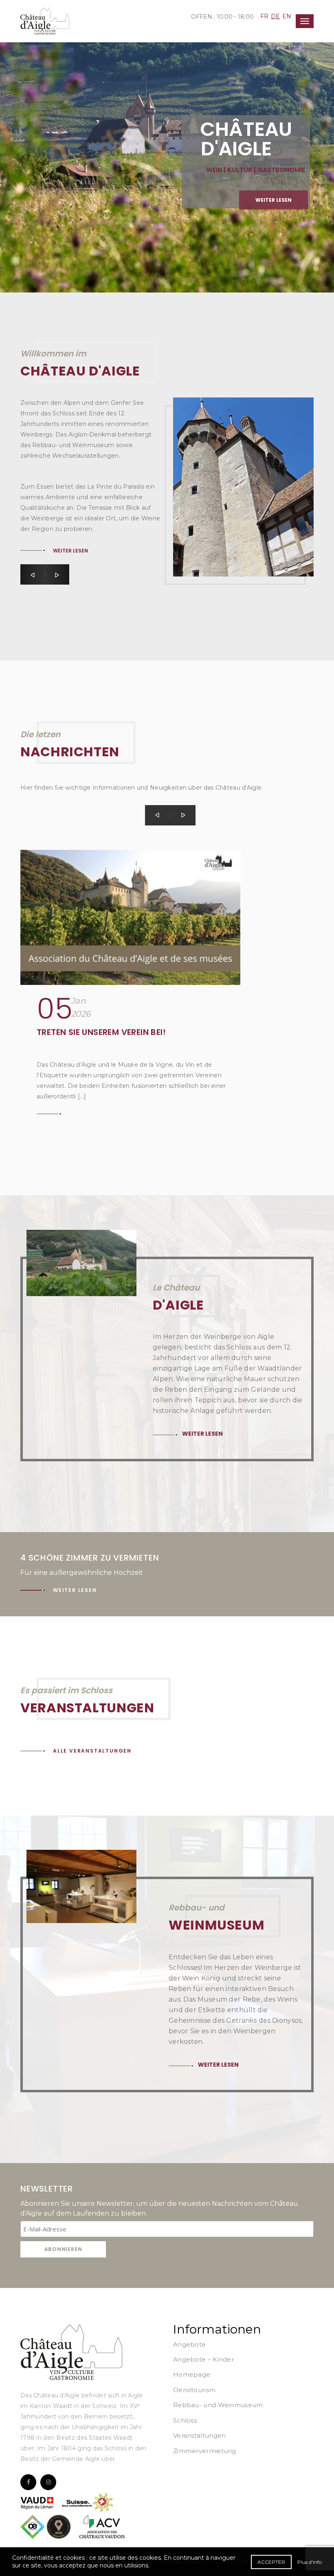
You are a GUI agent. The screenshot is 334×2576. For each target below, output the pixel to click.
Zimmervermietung (205, 2451)
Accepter (271, 2562)
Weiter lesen (274, 200)
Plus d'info (310, 2562)
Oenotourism (194, 2390)
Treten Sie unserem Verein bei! (101, 1032)
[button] (33, 574)
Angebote (189, 2344)
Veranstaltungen (200, 2435)
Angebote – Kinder (203, 2359)
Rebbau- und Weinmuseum (218, 2405)
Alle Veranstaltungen (92, 1751)
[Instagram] (48, 2482)
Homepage (192, 2374)
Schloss (185, 2420)
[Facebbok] (28, 2482)
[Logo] (71, 2352)
